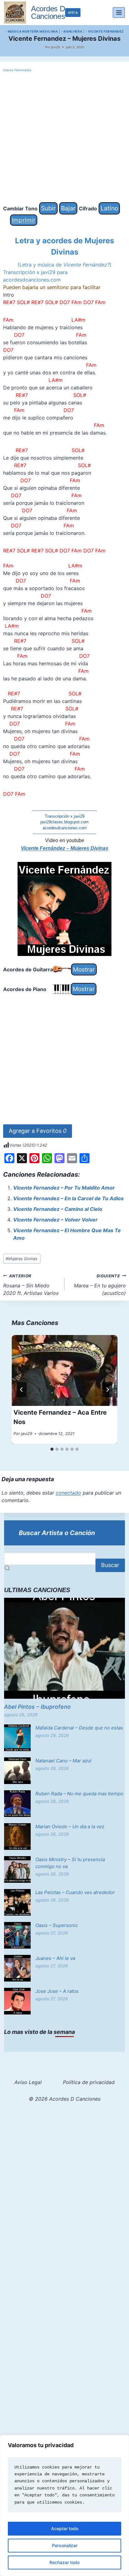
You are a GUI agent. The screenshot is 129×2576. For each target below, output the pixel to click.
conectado (68, 1493)
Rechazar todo (64, 2562)
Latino (109, 208)
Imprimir (24, 220)
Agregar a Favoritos (38, 1131)
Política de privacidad (89, 2082)
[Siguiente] (107, 1390)
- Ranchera (72, 31)
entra (73, 12)
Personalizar (65, 2545)
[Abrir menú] (119, 12)
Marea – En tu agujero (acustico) (100, 1285)
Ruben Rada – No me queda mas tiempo (79, 1794)
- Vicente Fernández (105, 31)
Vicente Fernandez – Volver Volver (55, 1220)
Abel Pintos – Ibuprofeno (37, 1707)
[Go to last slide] (22, 1390)
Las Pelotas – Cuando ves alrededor (75, 1892)
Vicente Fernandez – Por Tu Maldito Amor (64, 1188)
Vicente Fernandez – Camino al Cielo (58, 1209)
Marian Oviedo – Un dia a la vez (70, 1826)
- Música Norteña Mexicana (32, 31)
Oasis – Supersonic (57, 1925)
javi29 (55, 47)
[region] (64, 2505)
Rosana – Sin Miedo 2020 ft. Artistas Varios (31, 1285)
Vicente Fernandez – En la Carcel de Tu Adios (68, 1198)
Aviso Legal (28, 2082)
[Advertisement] (64, 138)
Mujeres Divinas (22, 1259)
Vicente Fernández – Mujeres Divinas (65, 848)
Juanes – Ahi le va (55, 1958)
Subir (48, 208)
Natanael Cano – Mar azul (63, 1761)
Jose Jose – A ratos (57, 1991)
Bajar (68, 208)
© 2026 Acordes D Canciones (65, 2099)
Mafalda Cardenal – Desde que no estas (79, 1728)
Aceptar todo (65, 2528)
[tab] (52, 1449)
